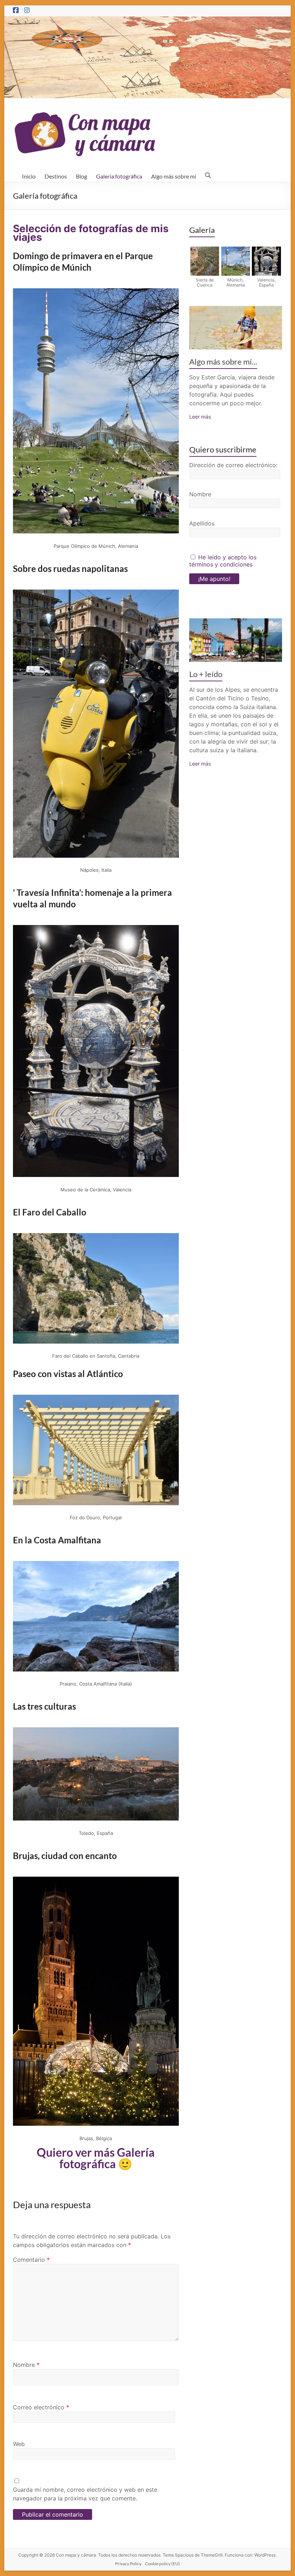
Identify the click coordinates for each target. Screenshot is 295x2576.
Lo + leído (206, 674)
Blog (81, 176)
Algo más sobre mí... (223, 362)
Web (19, 2444)
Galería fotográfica (119, 176)
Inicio (29, 176)
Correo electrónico (41, 2407)
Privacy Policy (128, 2564)
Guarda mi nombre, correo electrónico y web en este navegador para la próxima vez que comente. (85, 2494)
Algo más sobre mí (174, 176)
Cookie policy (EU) (162, 2564)
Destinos (56, 176)
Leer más (200, 417)
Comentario (31, 2260)
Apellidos (202, 523)
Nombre (26, 2365)
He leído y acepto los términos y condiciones (223, 561)
